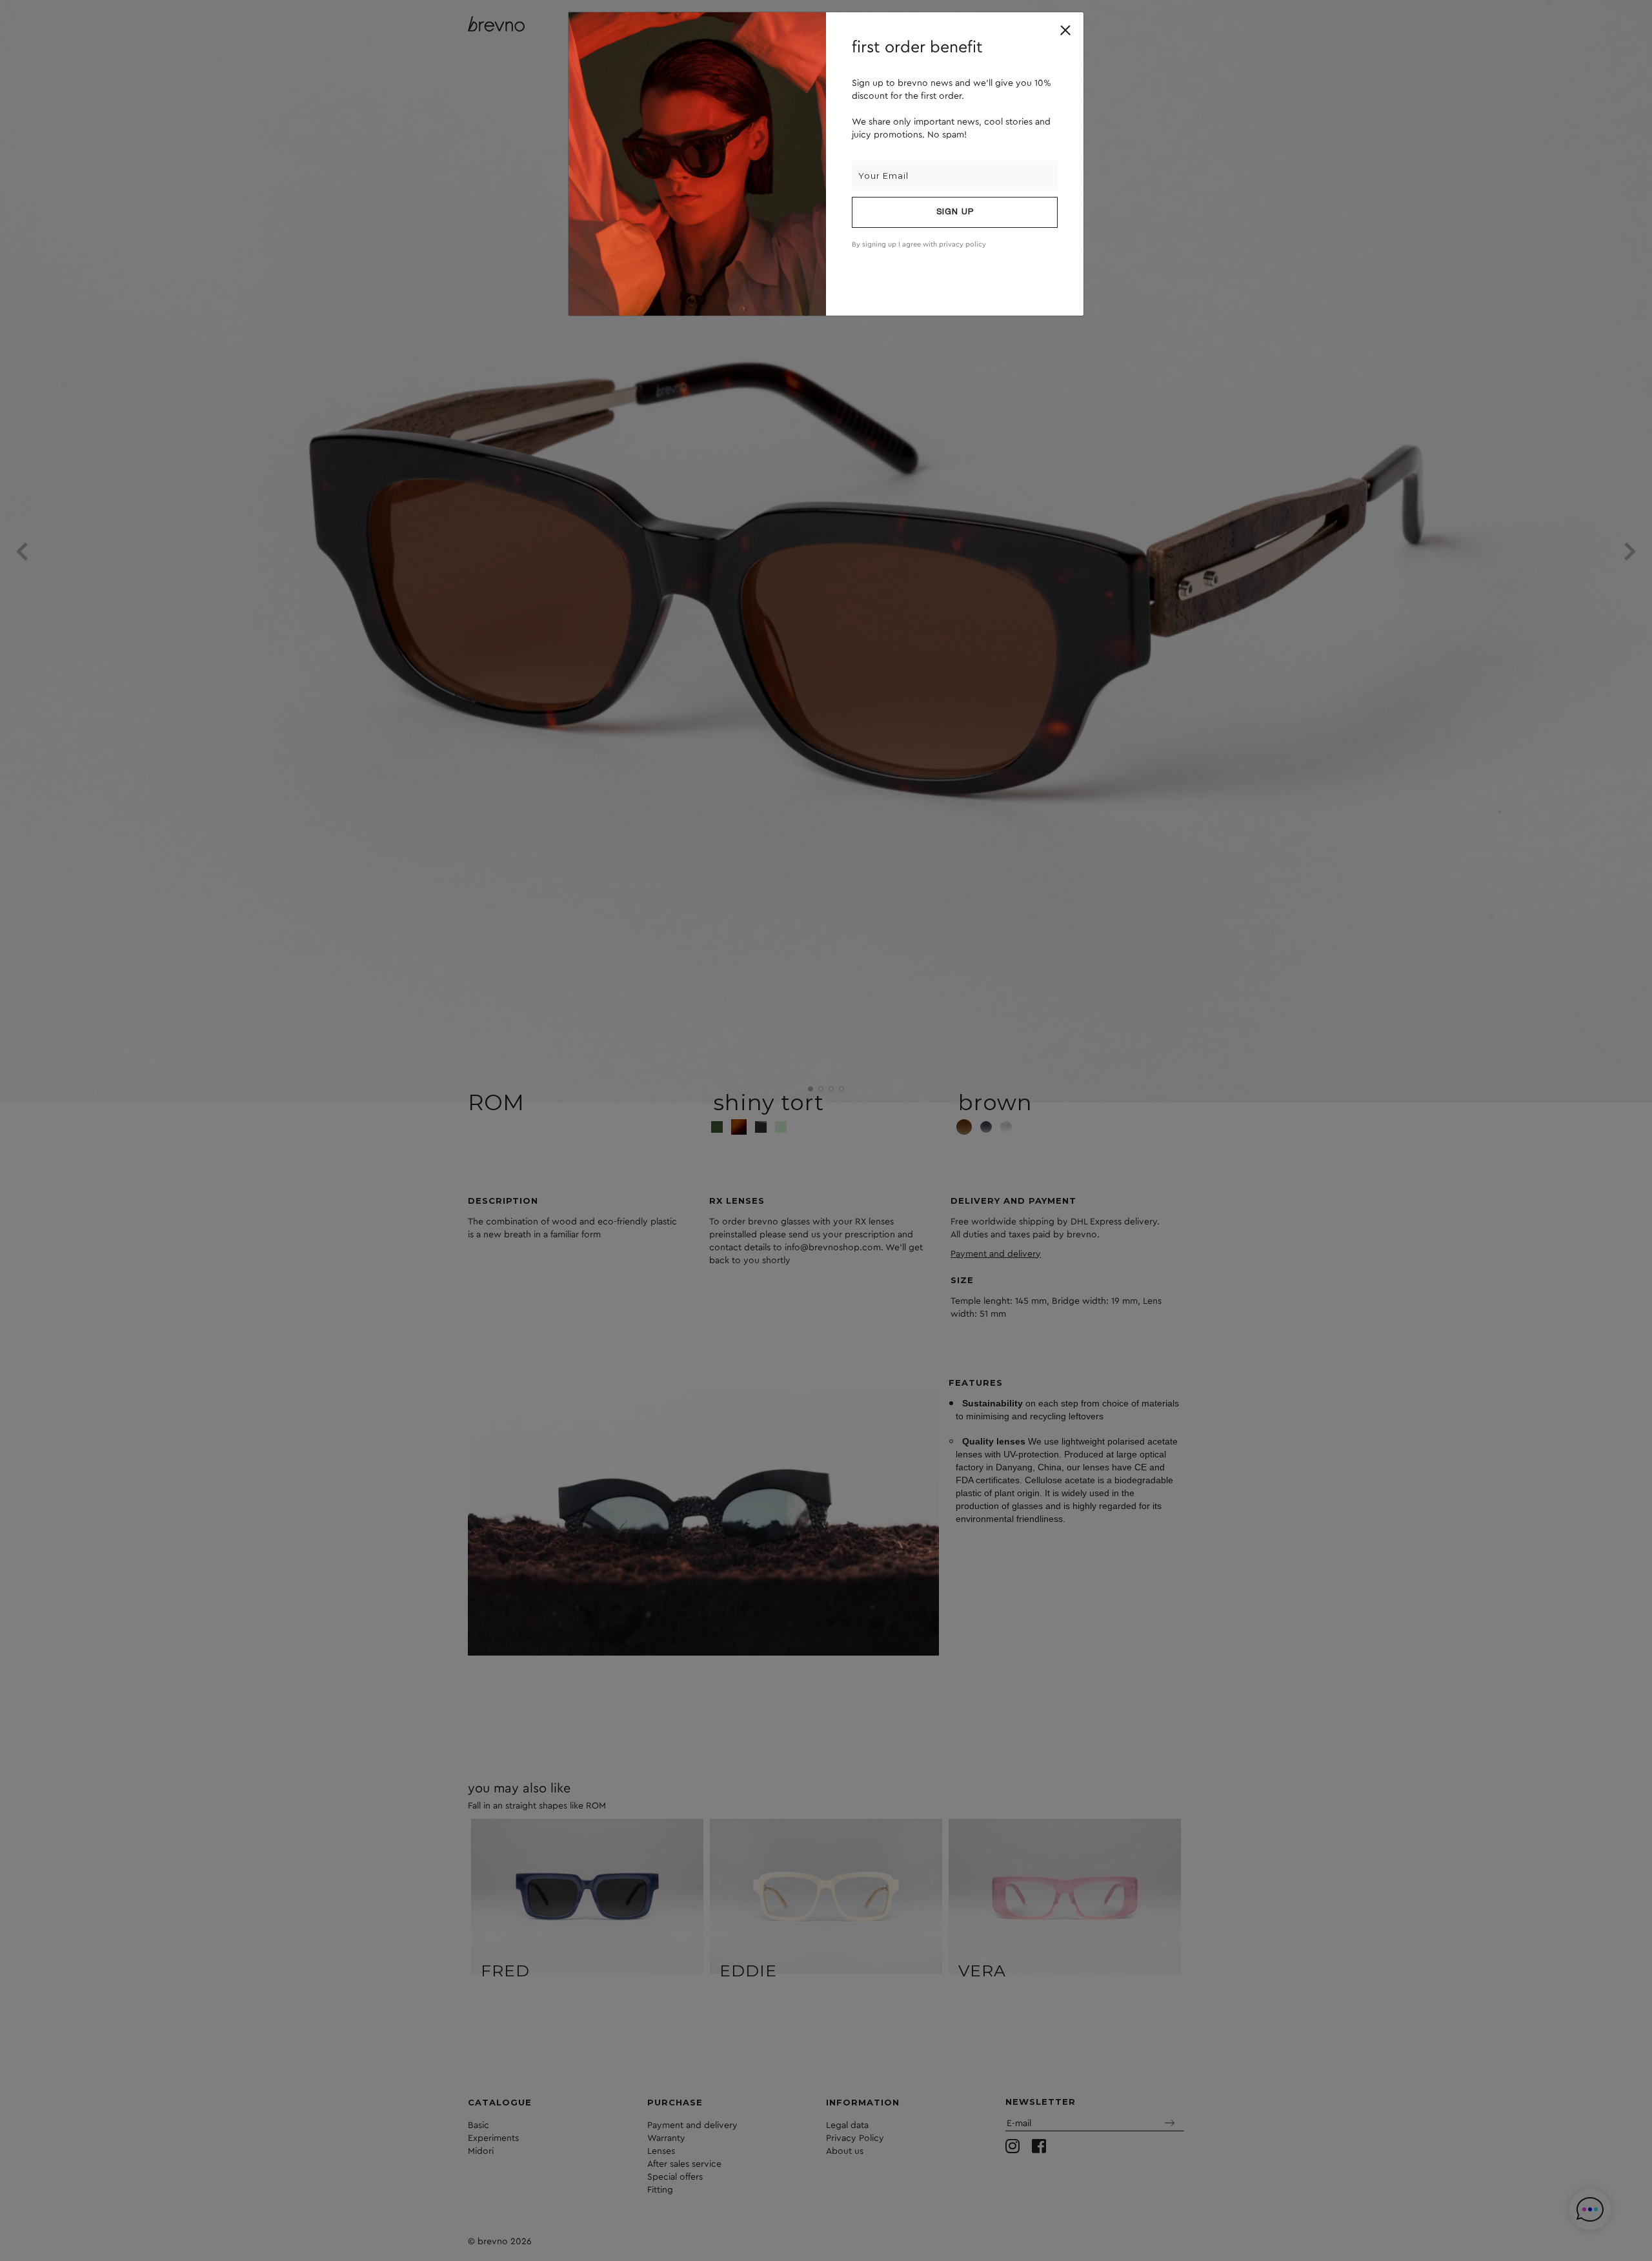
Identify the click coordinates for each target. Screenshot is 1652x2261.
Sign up (955, 212)
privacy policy (962, 244)
